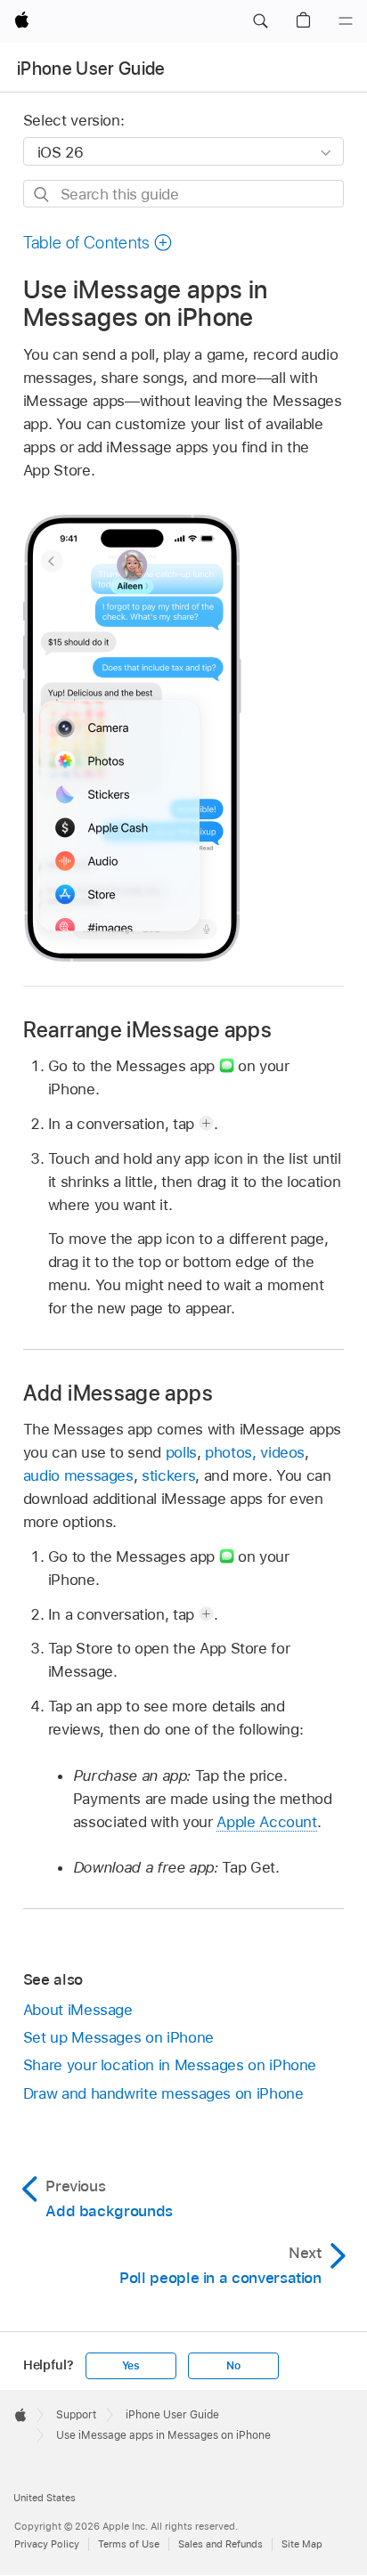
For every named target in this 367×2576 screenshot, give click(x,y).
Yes (131, 2366)
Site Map (302, 2544)
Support (76, 2415)
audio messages (78, 1475)
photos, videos (255, 1452)
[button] (260, 21)
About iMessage (78, 2010)
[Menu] (346, 21)
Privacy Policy (47, 2544)
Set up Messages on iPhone (118, 2037)
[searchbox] (184, 194)
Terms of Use (129, 2544)
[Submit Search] (42, 195)
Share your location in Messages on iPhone (170, 2065)
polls (181, 1452)
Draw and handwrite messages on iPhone (163, 2093)
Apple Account (266, 1822)
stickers (168, 1475)
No (233, 2366)
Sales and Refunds (220, 2544)
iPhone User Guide (91, 69)
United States (45, 2498)
